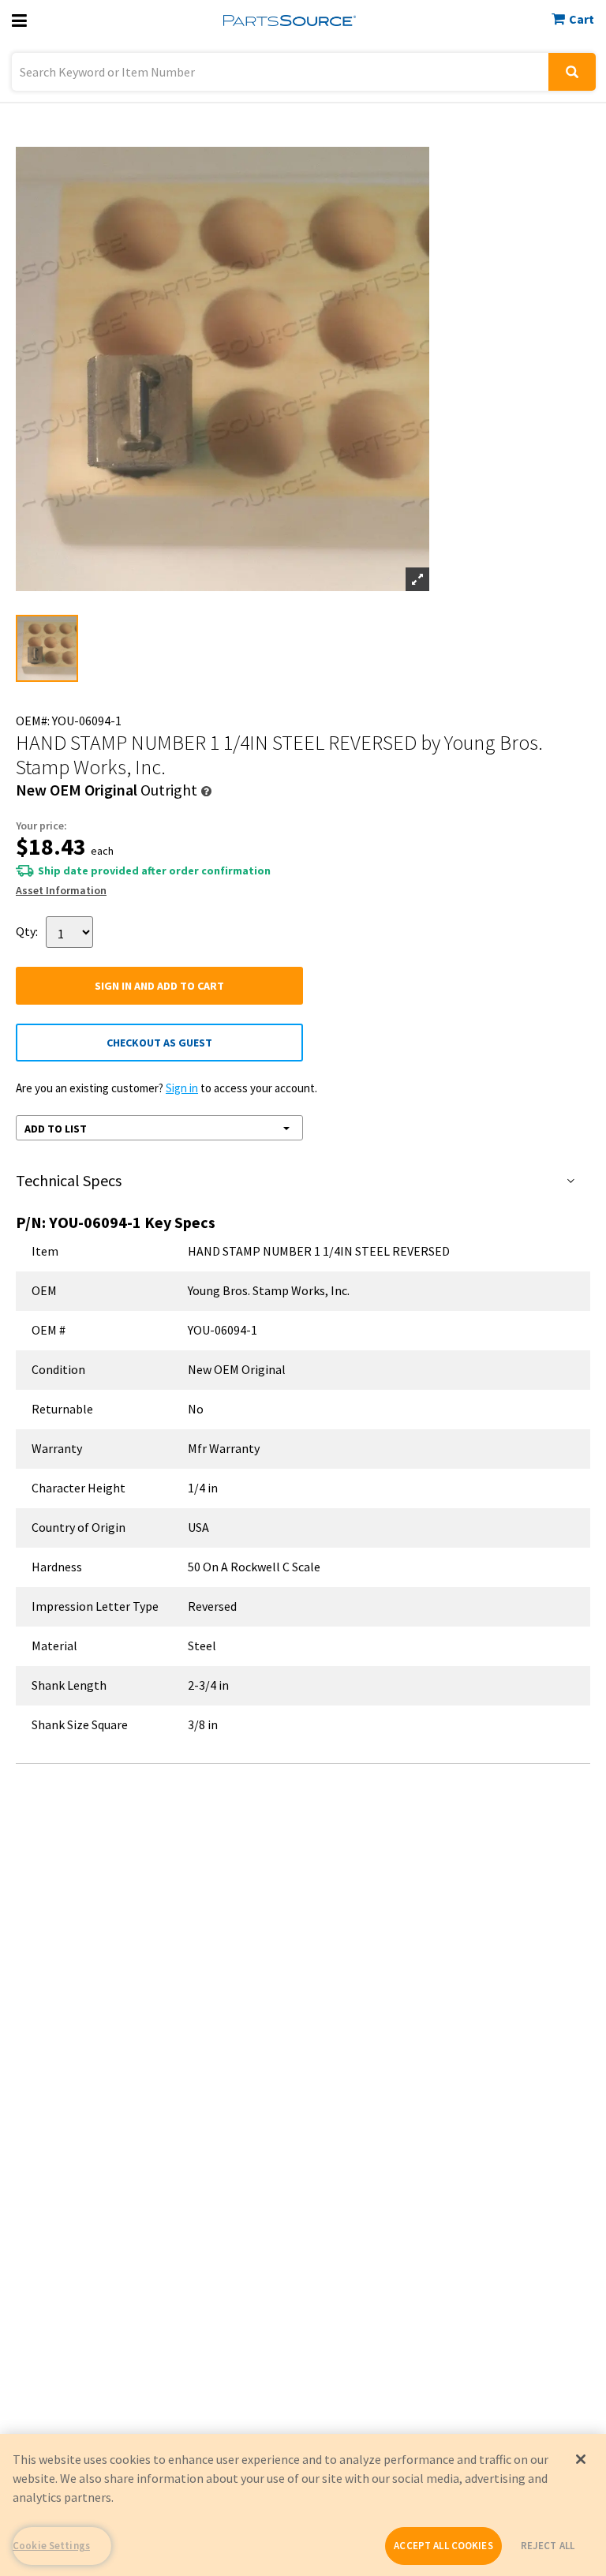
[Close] (581, 2459)
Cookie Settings (51, 2546)
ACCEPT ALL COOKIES (443, 2546)
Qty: (27, 931)
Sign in (182, 1088)
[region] (303, 2505)
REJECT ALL (548, 2546)
